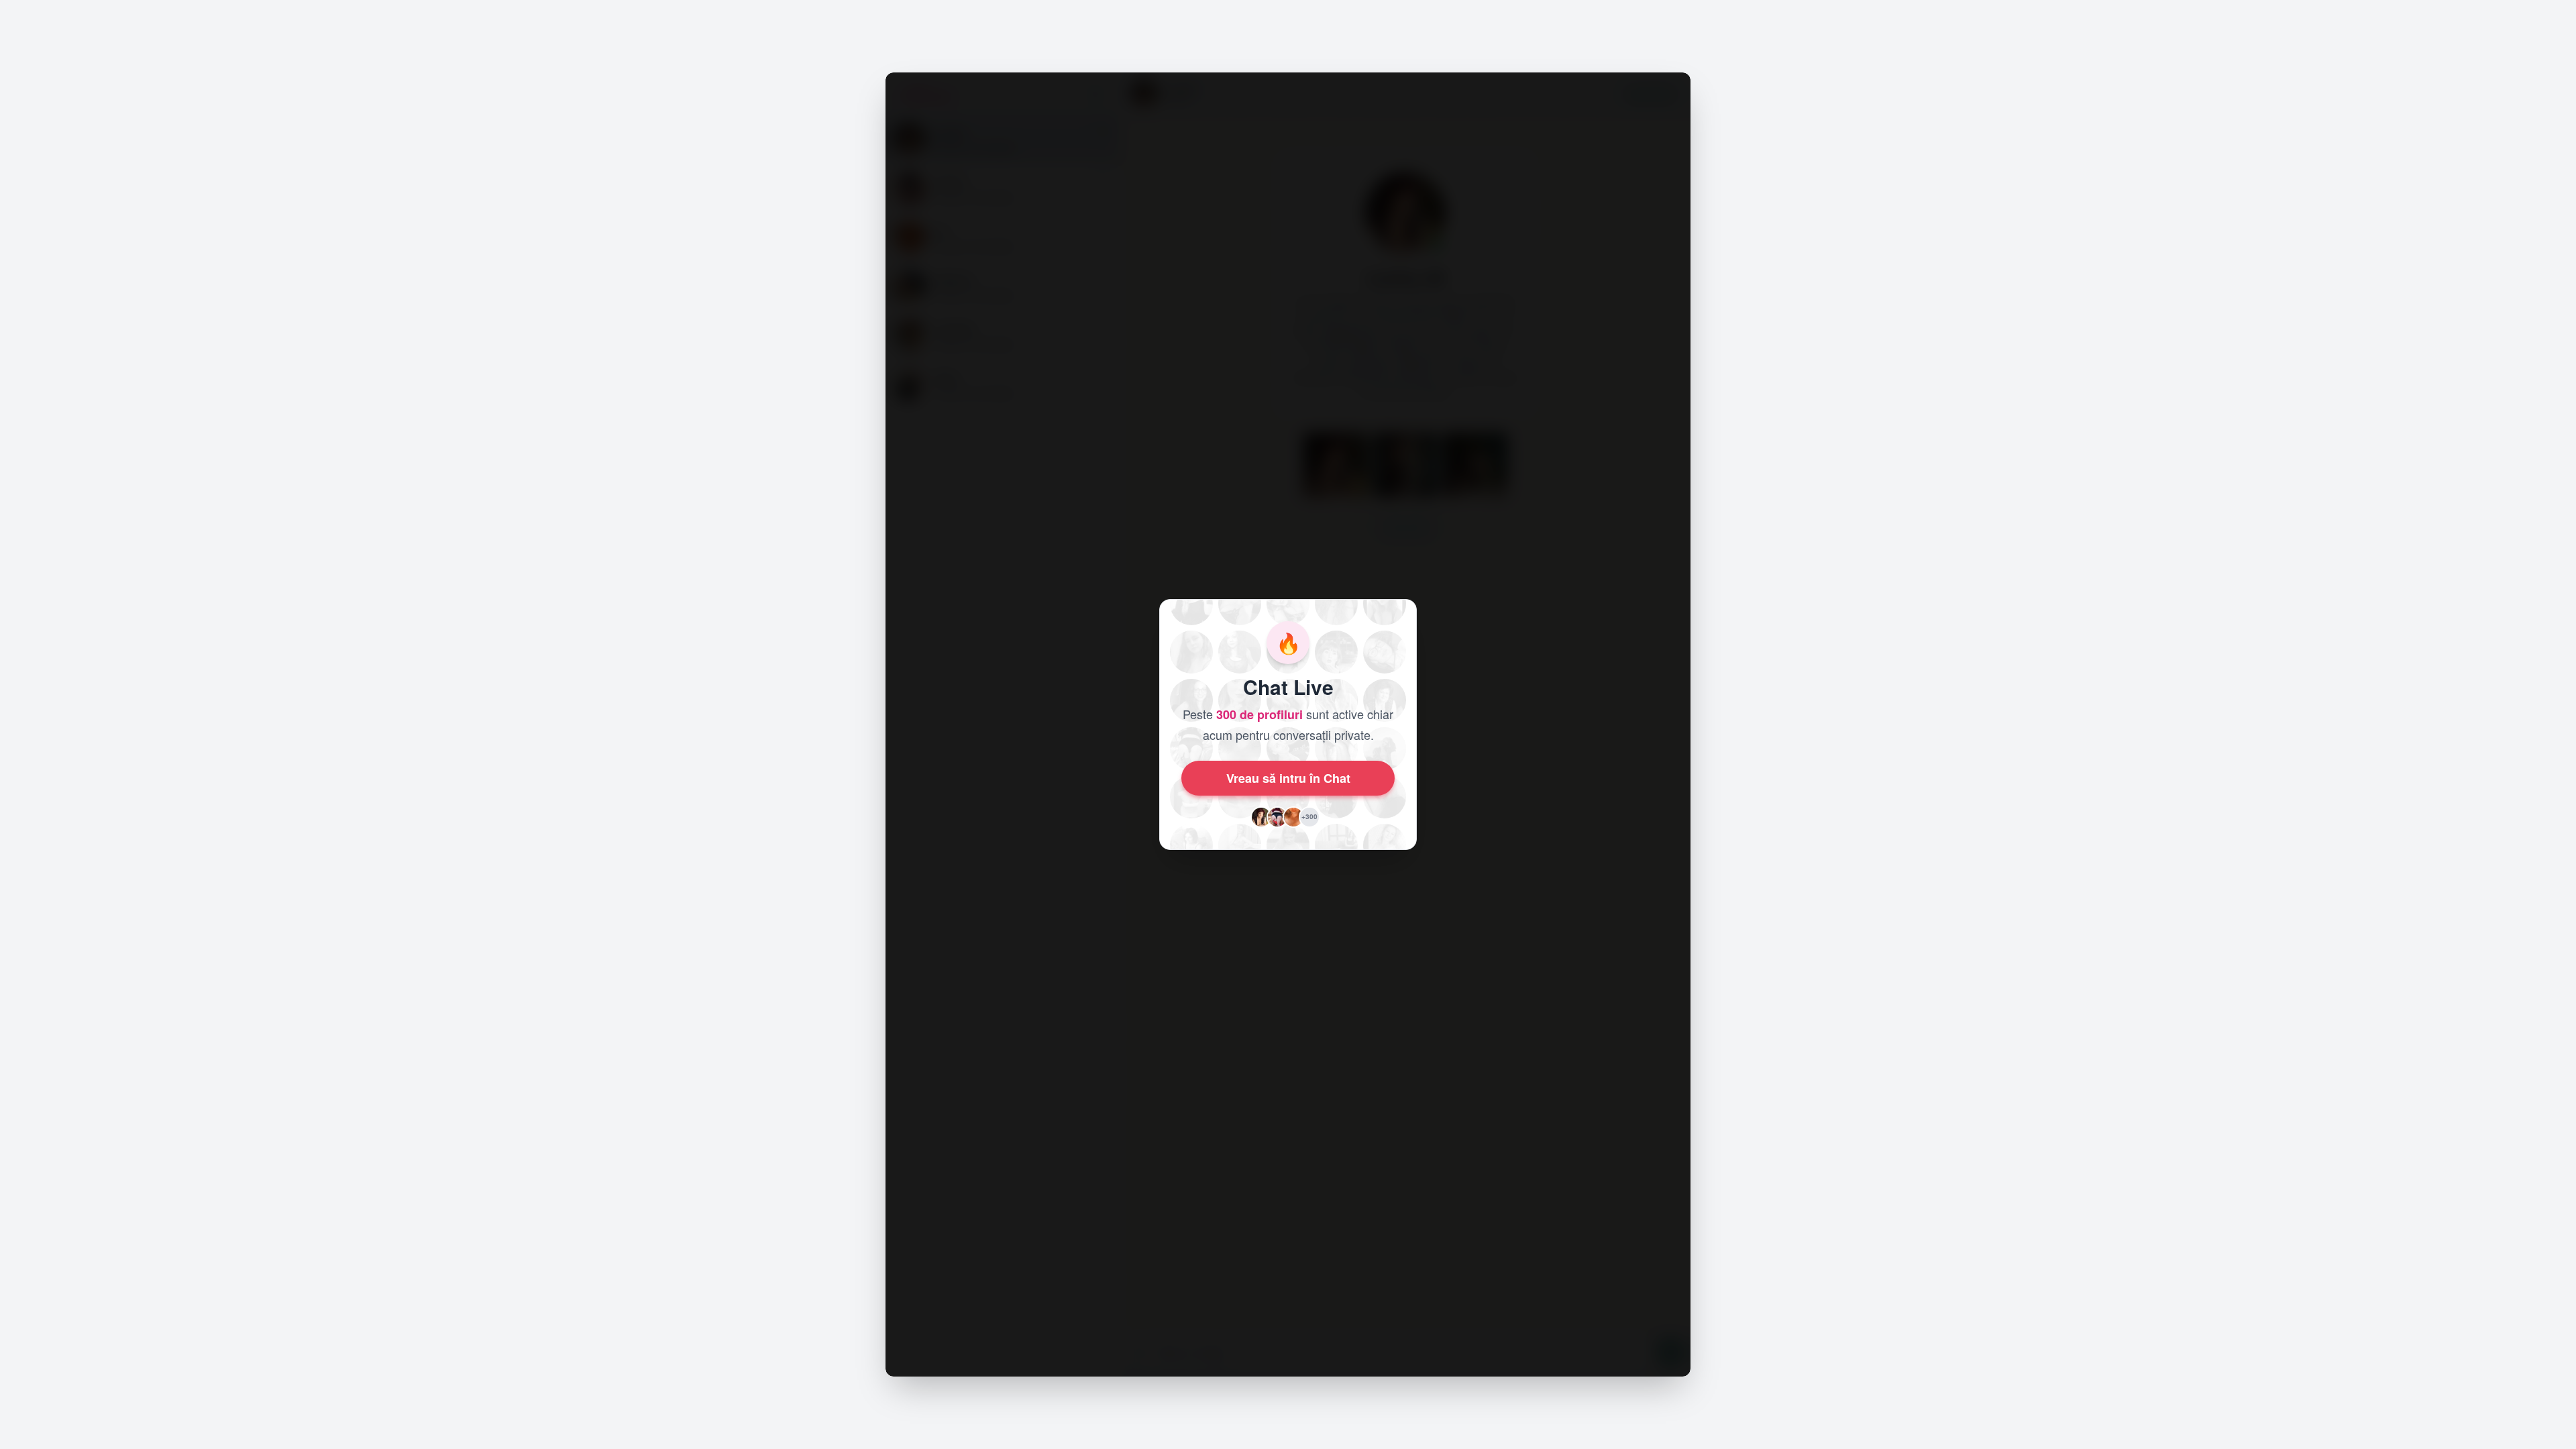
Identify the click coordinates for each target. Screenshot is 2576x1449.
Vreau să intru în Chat (1288, 778)
